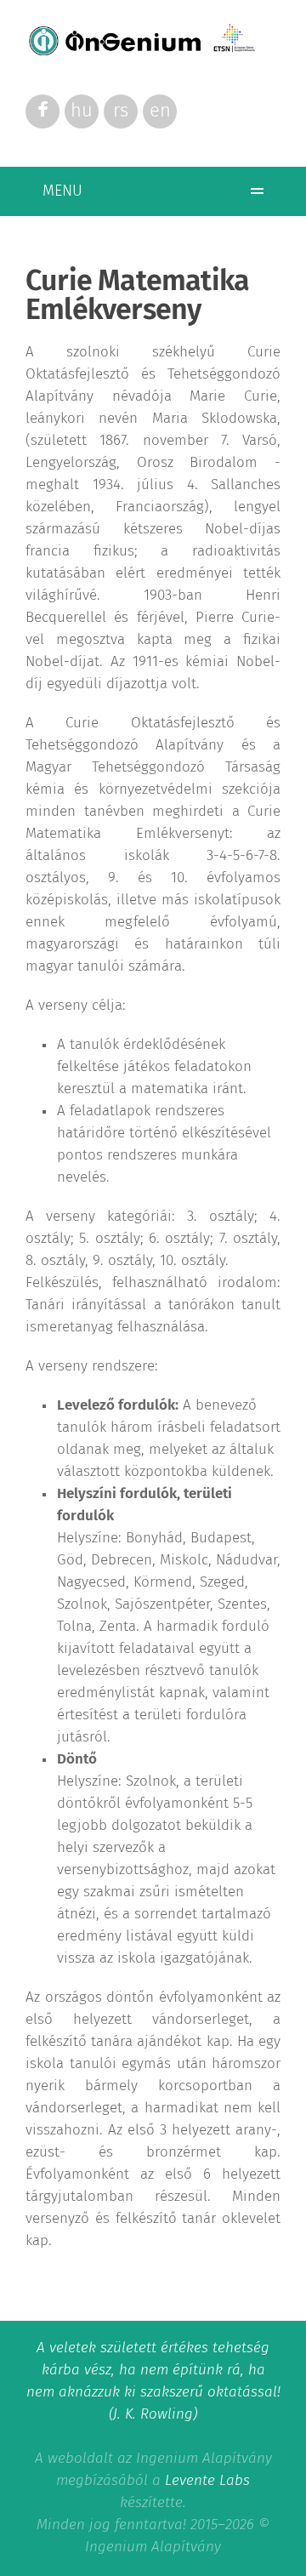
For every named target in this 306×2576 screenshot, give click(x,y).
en (160, 111)
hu (82, 111)
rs (121, 111)
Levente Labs (207, 2481)
